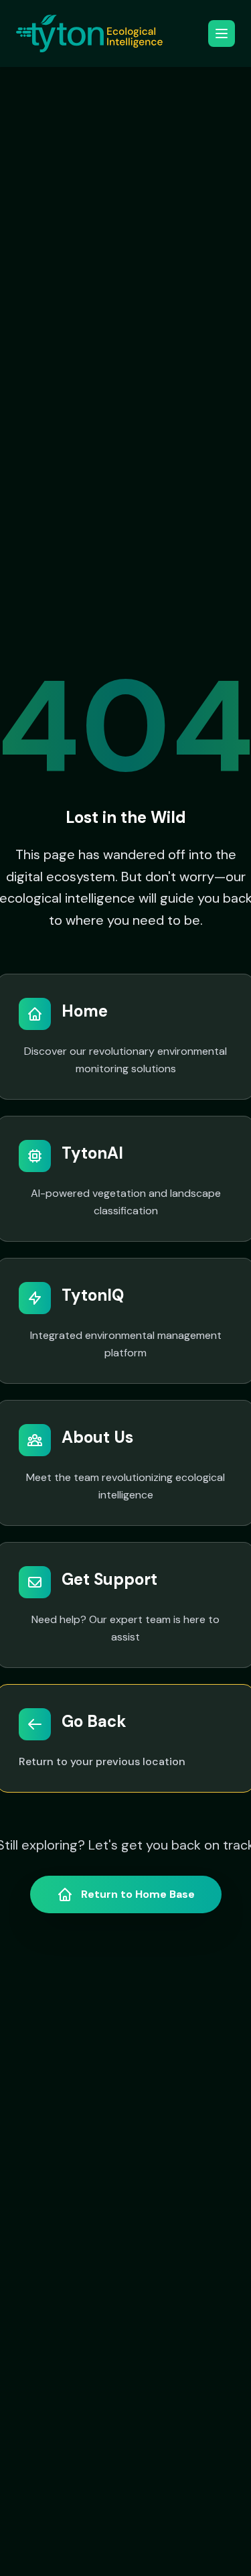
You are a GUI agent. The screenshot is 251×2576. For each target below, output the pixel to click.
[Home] (89, 34)
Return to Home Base (138, 1894)
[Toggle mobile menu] (222, 34)
